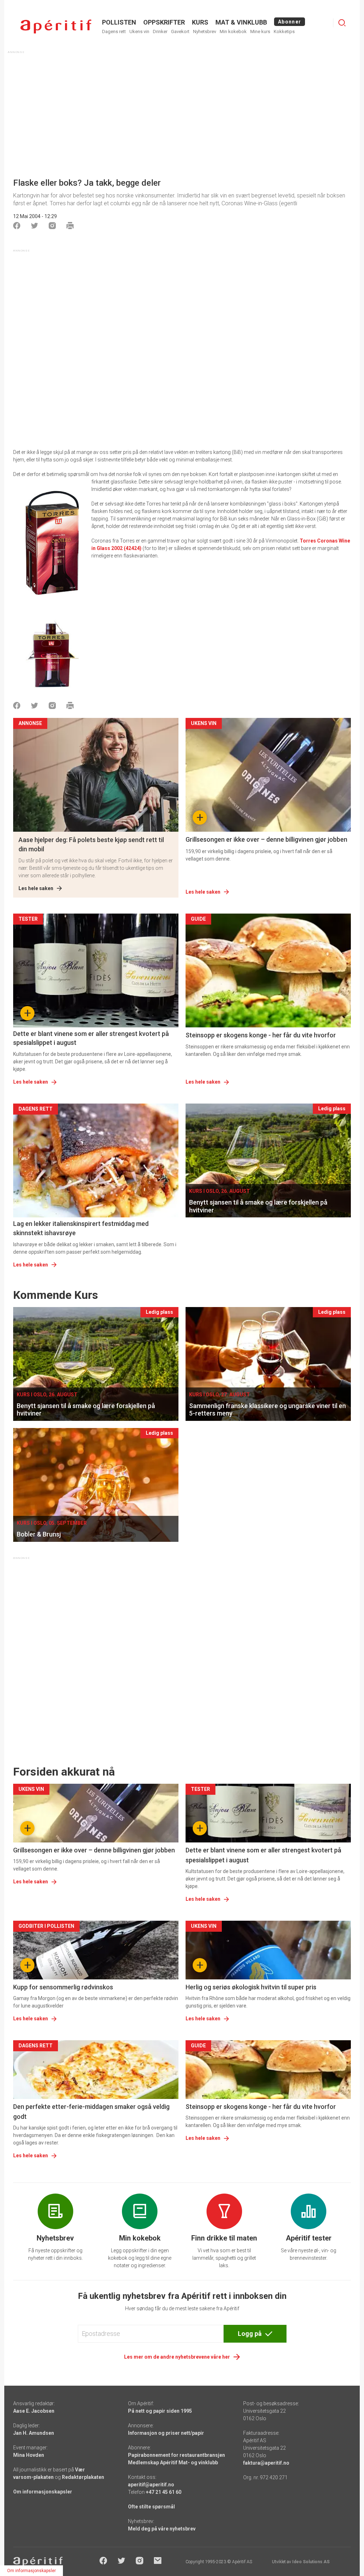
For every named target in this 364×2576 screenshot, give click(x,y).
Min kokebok (233, 31)
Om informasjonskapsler (43, 2492)
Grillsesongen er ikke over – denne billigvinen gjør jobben (266, 839)
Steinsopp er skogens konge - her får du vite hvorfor (261, 1035)
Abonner (290, 22)
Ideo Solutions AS (311, 2562)
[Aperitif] (56, 27)
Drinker (160, 31)
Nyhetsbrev (205, 31)
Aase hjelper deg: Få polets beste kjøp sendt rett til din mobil (91, 844)
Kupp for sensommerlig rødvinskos (63, 1987)
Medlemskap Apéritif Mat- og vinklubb (173, 2463)
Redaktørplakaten (83, 2477)
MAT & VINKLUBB (241, 22)
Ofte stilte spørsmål (151, 2507)
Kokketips (284, 31)
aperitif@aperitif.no (151, 2485)
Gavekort (180, 31)
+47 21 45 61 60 (164, 2492)
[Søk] (342, 23)
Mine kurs (260, 31)
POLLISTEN (119, 22)
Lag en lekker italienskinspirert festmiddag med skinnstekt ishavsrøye (81, 1228)
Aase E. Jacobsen (34, 2411)
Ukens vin (139, 31)
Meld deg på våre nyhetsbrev (162, 2529)
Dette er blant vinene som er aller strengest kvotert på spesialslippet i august (91, 1038)
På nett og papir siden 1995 (160, 2411)
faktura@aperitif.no (266, 2463)
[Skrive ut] (70, 226)
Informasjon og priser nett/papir (166, 2433)
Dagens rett (114, 31)
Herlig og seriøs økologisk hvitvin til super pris (251, 1987)
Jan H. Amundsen (34, 2433)
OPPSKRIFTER (164, 22)
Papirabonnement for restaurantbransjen (176, 2455)
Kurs (200, 22)
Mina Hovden (29, 2455)
